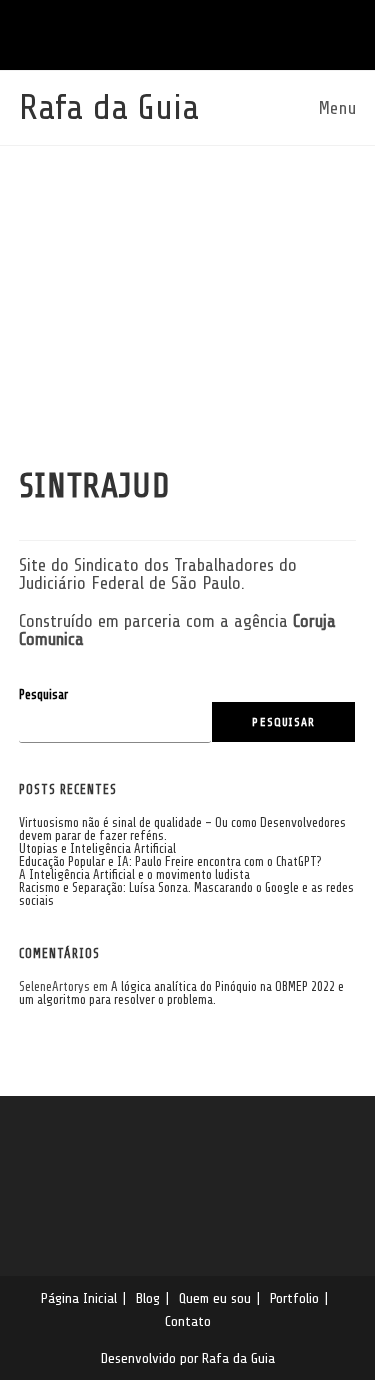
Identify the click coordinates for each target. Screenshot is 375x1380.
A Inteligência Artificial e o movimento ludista (134, 874)
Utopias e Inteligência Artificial (97, 848)
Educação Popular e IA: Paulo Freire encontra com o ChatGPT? (170, 861)
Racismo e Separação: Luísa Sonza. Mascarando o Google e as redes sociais (186, 894)
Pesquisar (43, 694)
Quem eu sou (215, 1298)
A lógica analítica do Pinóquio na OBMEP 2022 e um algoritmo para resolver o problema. (181, 993)
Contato (188, 1321)
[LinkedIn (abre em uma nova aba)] (175, 32)
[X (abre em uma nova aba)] (144, 32)
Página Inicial (79, 1298)
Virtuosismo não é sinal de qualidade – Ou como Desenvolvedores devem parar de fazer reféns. (182, 829)
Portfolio (294, 1298)
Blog (148, 1298)
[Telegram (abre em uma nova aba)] (234, 32)
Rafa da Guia (109, 107)
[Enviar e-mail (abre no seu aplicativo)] (206, 32)
